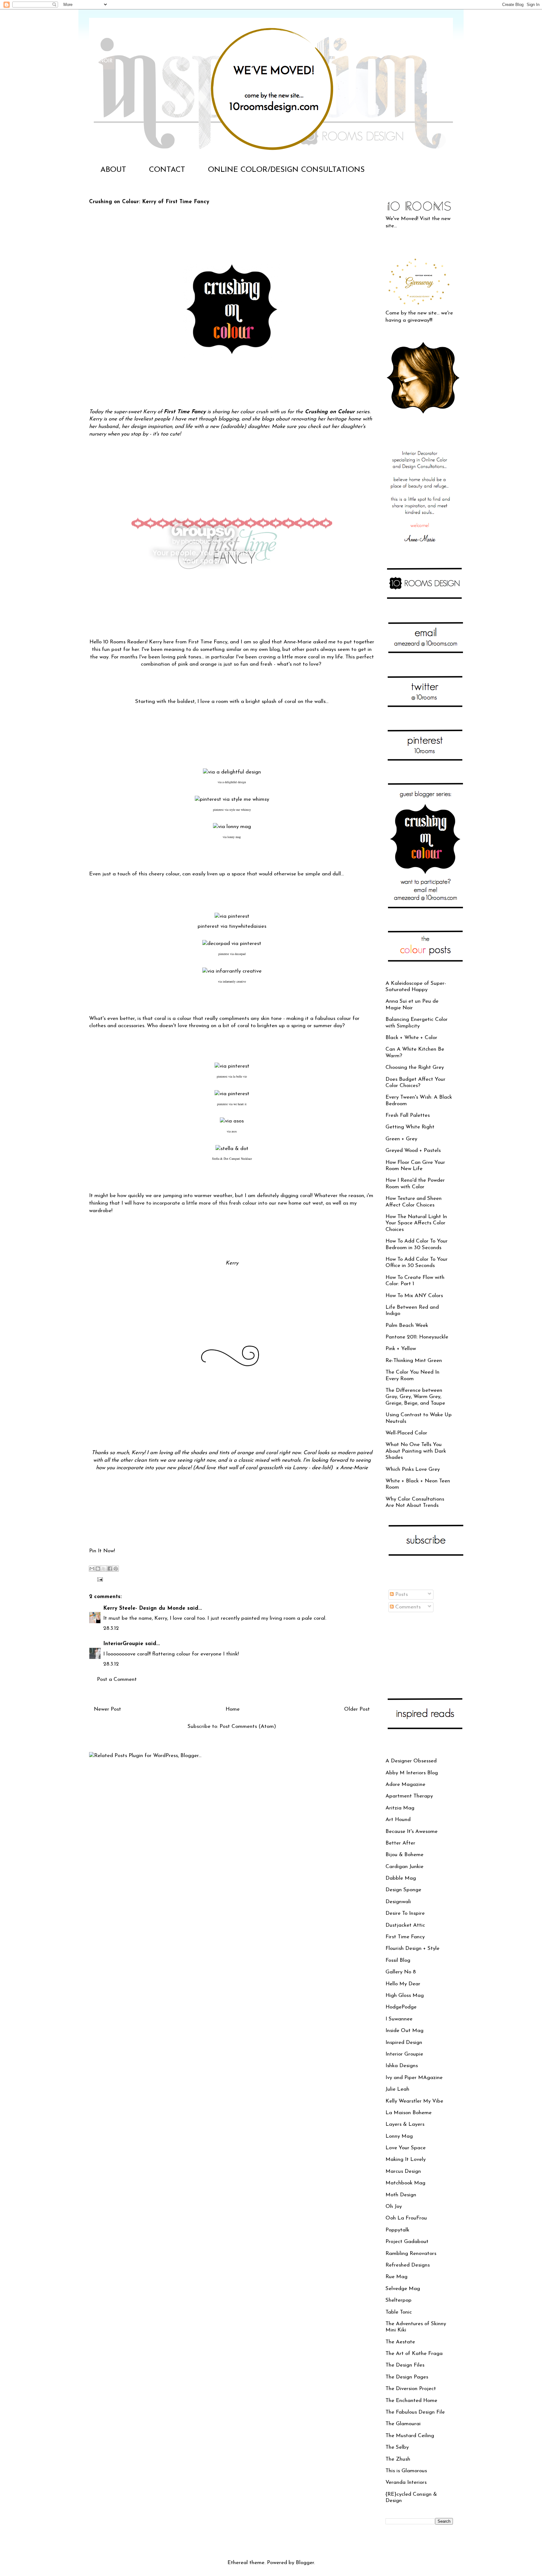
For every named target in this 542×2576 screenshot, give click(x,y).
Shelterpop (399, 2300)
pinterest (218, 810)
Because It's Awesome (412, 1832)
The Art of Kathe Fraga (414, 2354)
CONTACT (167, 170)
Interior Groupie (404, 2054)
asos (234, 1131)
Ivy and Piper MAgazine (414, 2078)
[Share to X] (104, 1569)
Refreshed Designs (408, 2265)
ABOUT (113, 170)
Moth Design (401, 2195)
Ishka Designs (402, 2066)
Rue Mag (396, 2277)
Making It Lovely (406, 2159)
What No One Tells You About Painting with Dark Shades (416, 1451)
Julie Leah (397, 2089)
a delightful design (234, 782)
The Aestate (400, 2342)
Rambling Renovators (411, 2254)
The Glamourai (403, 2424)
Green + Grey (401, 1139)
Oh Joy (394, 2206)
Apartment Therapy (409, 1796)
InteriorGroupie (123, 1644)
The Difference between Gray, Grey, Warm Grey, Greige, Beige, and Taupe (415, 1397)
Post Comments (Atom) (248, 1726)
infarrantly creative (234, 981)
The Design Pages (407, 2377)
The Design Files (405, 2365)
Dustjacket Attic (405, 1925)
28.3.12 (111, 1628)
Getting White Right (410, 1127)
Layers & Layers (405, 2124)
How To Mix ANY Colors (414, 1296)
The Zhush (398, 2459)
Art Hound (398, 1820)
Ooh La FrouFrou (406, 2218)
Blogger (305, 2563)
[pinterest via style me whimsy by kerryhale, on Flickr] (232, 799)
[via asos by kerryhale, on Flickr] (232, 1121)
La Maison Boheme (409, 2113)
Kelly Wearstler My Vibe (414, 2101)
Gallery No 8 (401, 1972)
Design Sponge (403, 1890)
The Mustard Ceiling (410, 2436)
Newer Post (107, 1709)
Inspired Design (404, 2043)
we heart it (240, 1104)
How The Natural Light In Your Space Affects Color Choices (416, 1223)
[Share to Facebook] (110, 1569)
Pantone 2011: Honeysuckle (417, 1337)
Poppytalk (397, 2230)
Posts (401, 1594)
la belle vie (240, 1076)
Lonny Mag (399, 2136)
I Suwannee (399, 2019)
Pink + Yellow (401, 1349)
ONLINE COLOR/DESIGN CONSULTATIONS (286, 170)
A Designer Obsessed (411, 1761)
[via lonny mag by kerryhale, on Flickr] (232, 827)
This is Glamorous (406, 2471)
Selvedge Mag (403, 2289)
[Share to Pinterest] (116, 1569)
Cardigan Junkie (404, 1867)
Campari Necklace (241, 1159)
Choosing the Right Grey (415, 1067)
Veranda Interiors (406, 2482)
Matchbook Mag (405, 2183)
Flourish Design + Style (412, 1948)
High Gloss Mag (405, 1995)
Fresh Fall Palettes (408, 1115)
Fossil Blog (398, 1960)
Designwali (398, 1902)
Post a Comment (117, 1679)
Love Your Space (406, 2148)
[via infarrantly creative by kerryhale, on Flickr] (232, 971)
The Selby (397, 2447)
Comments (407, 1607)
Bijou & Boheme (404, 1855)
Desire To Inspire (405, 1913)
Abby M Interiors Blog (412, 1773)
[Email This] (92, 1569)
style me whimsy (240, 810)
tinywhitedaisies (248, 926)
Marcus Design (403, 2171)
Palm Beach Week (407, 1325)
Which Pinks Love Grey (413, 1469)
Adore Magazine (405, 1784)
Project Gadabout (407, 2242)
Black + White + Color (411, 1038)
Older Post (357, 1709)
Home (233, 1709)
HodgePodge (401, 2007)
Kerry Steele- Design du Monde (144, 1608)
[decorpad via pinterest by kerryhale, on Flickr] (232, 944)
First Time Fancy (185, 412)
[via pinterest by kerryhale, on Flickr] (232, 916)
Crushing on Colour (329, 412)
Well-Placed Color (406, 1433)
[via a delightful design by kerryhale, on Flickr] (232, 772)
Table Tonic (399, 2312)
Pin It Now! (102, 1551)
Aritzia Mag (400, 1808)
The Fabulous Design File (415, 2412)
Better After (400, 1843)
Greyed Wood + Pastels (413, 1151)
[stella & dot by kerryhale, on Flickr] (232, 1149)
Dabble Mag (401, 1878)
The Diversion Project (411, 2389)
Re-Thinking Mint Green (414, 1361)
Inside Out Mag (404, 2031)
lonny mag (234, 837)
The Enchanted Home (411, 2401)
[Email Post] (99, 1579)
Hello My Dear (403, 1984)
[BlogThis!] (98, 1569)
